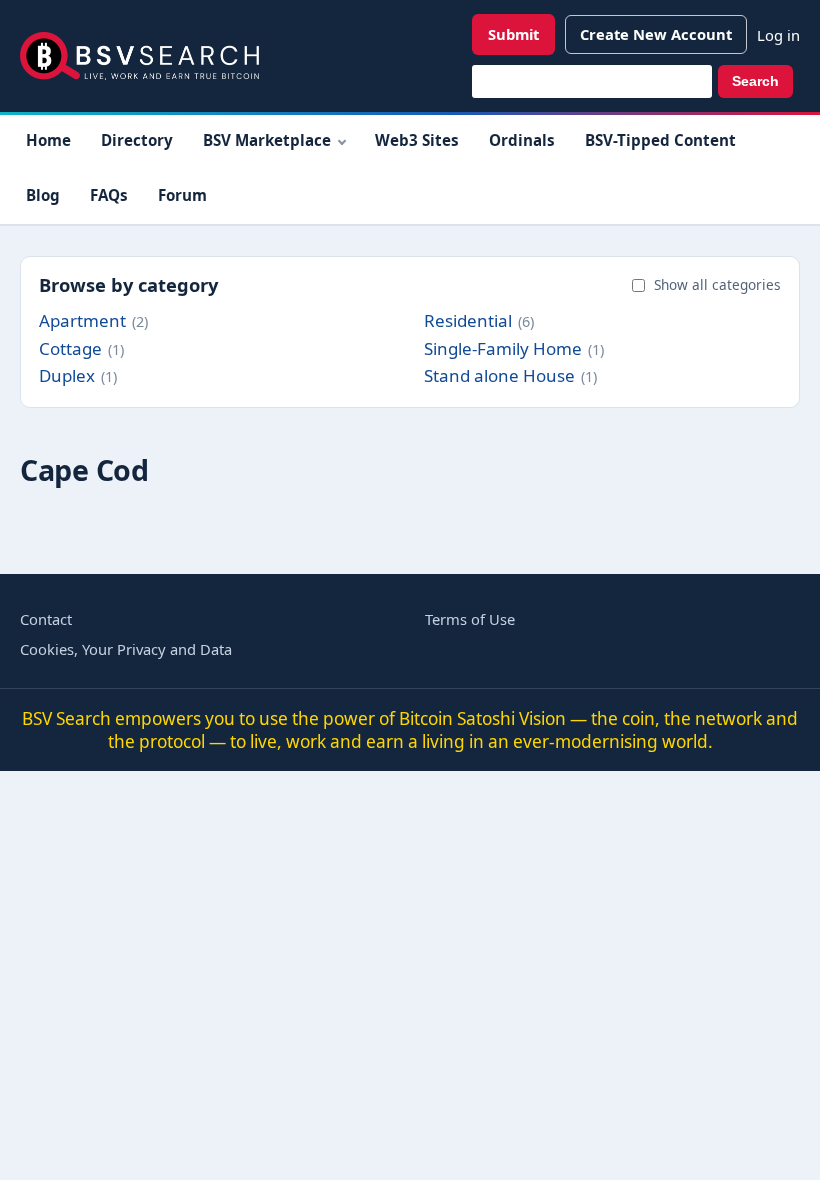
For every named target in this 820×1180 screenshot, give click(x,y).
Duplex (67, 375)
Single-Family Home (503, 348)
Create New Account (656, 34)
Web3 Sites (417, 140)
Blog (43, 195)
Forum (182, 195)
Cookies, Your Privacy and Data (126, 649)
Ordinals (522, 140)
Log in (778, 35)
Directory (137, 140)
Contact (46, 619)
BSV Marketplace (267, 140)
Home (48, 140)
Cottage (70, 348)
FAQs (109, 195)
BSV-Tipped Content (660, 140)
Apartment (82, 320)
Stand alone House (499, 375)
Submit (513, 34)
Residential (468, 320)
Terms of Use (470, 619)
